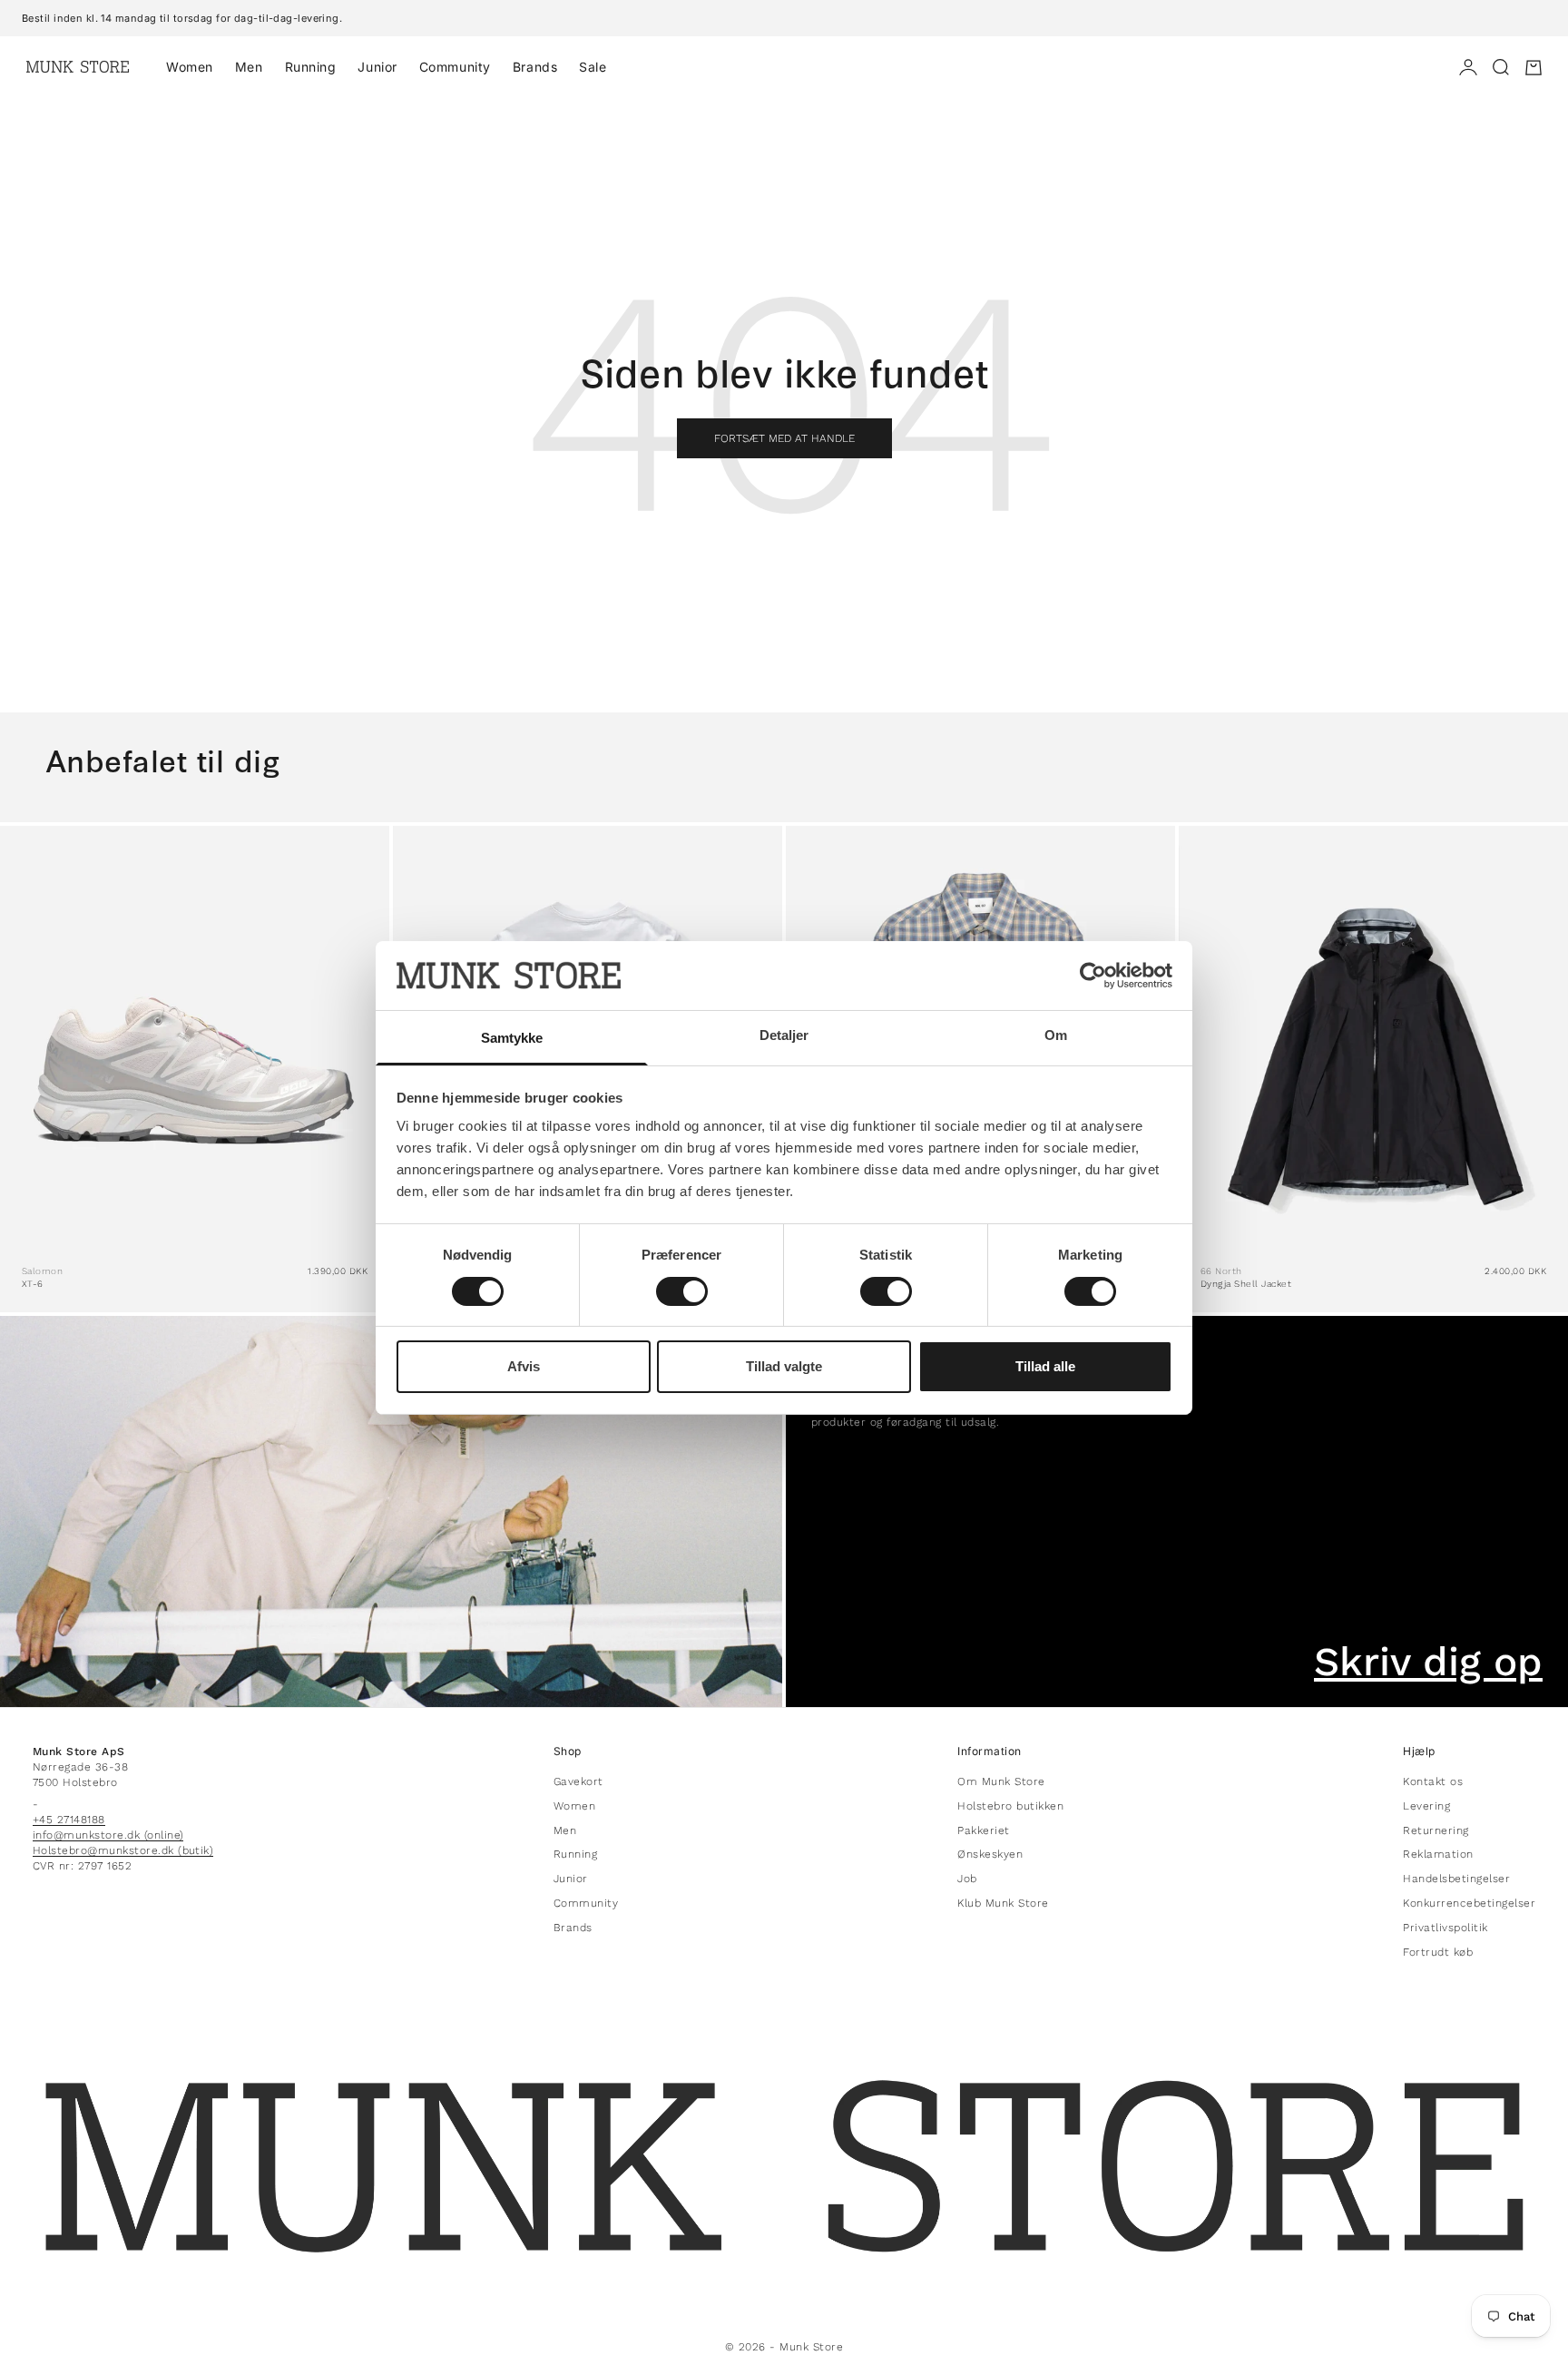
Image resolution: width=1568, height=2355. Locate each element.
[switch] (682, 1291)
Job (967, 1879)
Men (249, 67)
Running (311, 67)
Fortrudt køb (1438, 1952)
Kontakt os (1433, 1781)
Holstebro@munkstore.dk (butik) (123, 1850)
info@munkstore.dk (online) (108, 1835)
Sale (593, 67)
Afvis (524, 1366)
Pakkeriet (983, 1830)
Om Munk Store (1001, 1781)
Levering (1426, 1806)
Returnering (1436, 1830)
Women (190, 67)
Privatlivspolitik (1445, 1928)
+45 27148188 (69, 1820)
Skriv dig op (1428, 1662)
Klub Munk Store (1003, 1903)
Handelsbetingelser (1456, 1879)
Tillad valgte (784, 1366)
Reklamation (1438, 1854)
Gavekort (578, 1781)
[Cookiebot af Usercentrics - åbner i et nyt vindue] (1093, 976)
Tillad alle (1045, 1366)
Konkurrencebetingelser (1469, 1903)
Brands (535, 67)
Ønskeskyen (990, 1854)
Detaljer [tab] (784, 1035)
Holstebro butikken (1010, 1806)
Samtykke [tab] (512, 1038)
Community (455, 67)
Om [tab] (1056, 1035)
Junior (377, 67)
